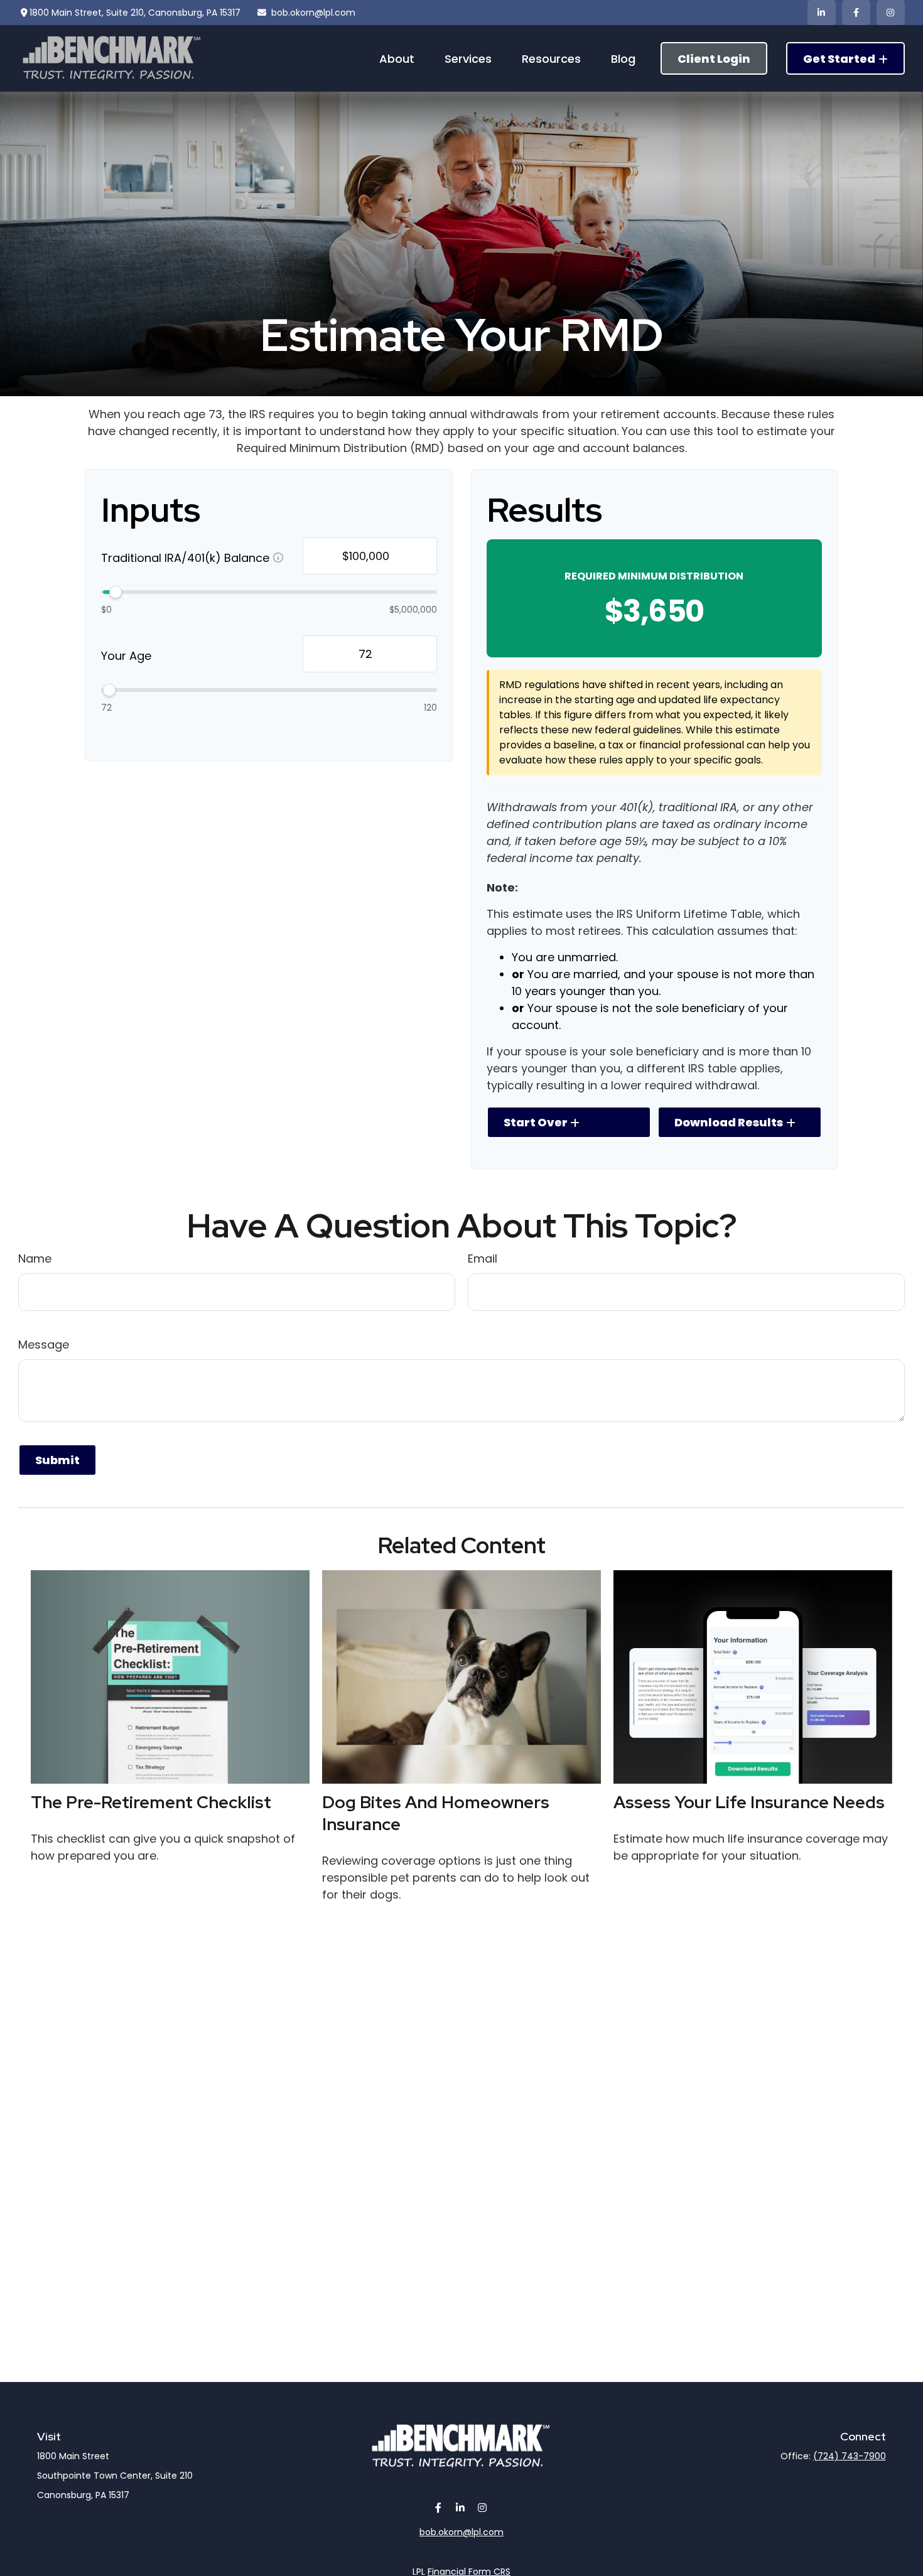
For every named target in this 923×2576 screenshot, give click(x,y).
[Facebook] (856, 13)
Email (483, 1258)
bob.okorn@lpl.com (313, 13)
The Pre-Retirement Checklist (151, 1802)
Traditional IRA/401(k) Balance (185, 557)
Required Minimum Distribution (654, 576)
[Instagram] (483, 2507)
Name (35, 1258)
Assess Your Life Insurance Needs (749, 1802)
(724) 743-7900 (850, 2456)
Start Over (536, 1122)
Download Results (729, 1122)
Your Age (126, 655)
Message (44, 1345)
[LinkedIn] (822, 13)
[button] (397, 58)
